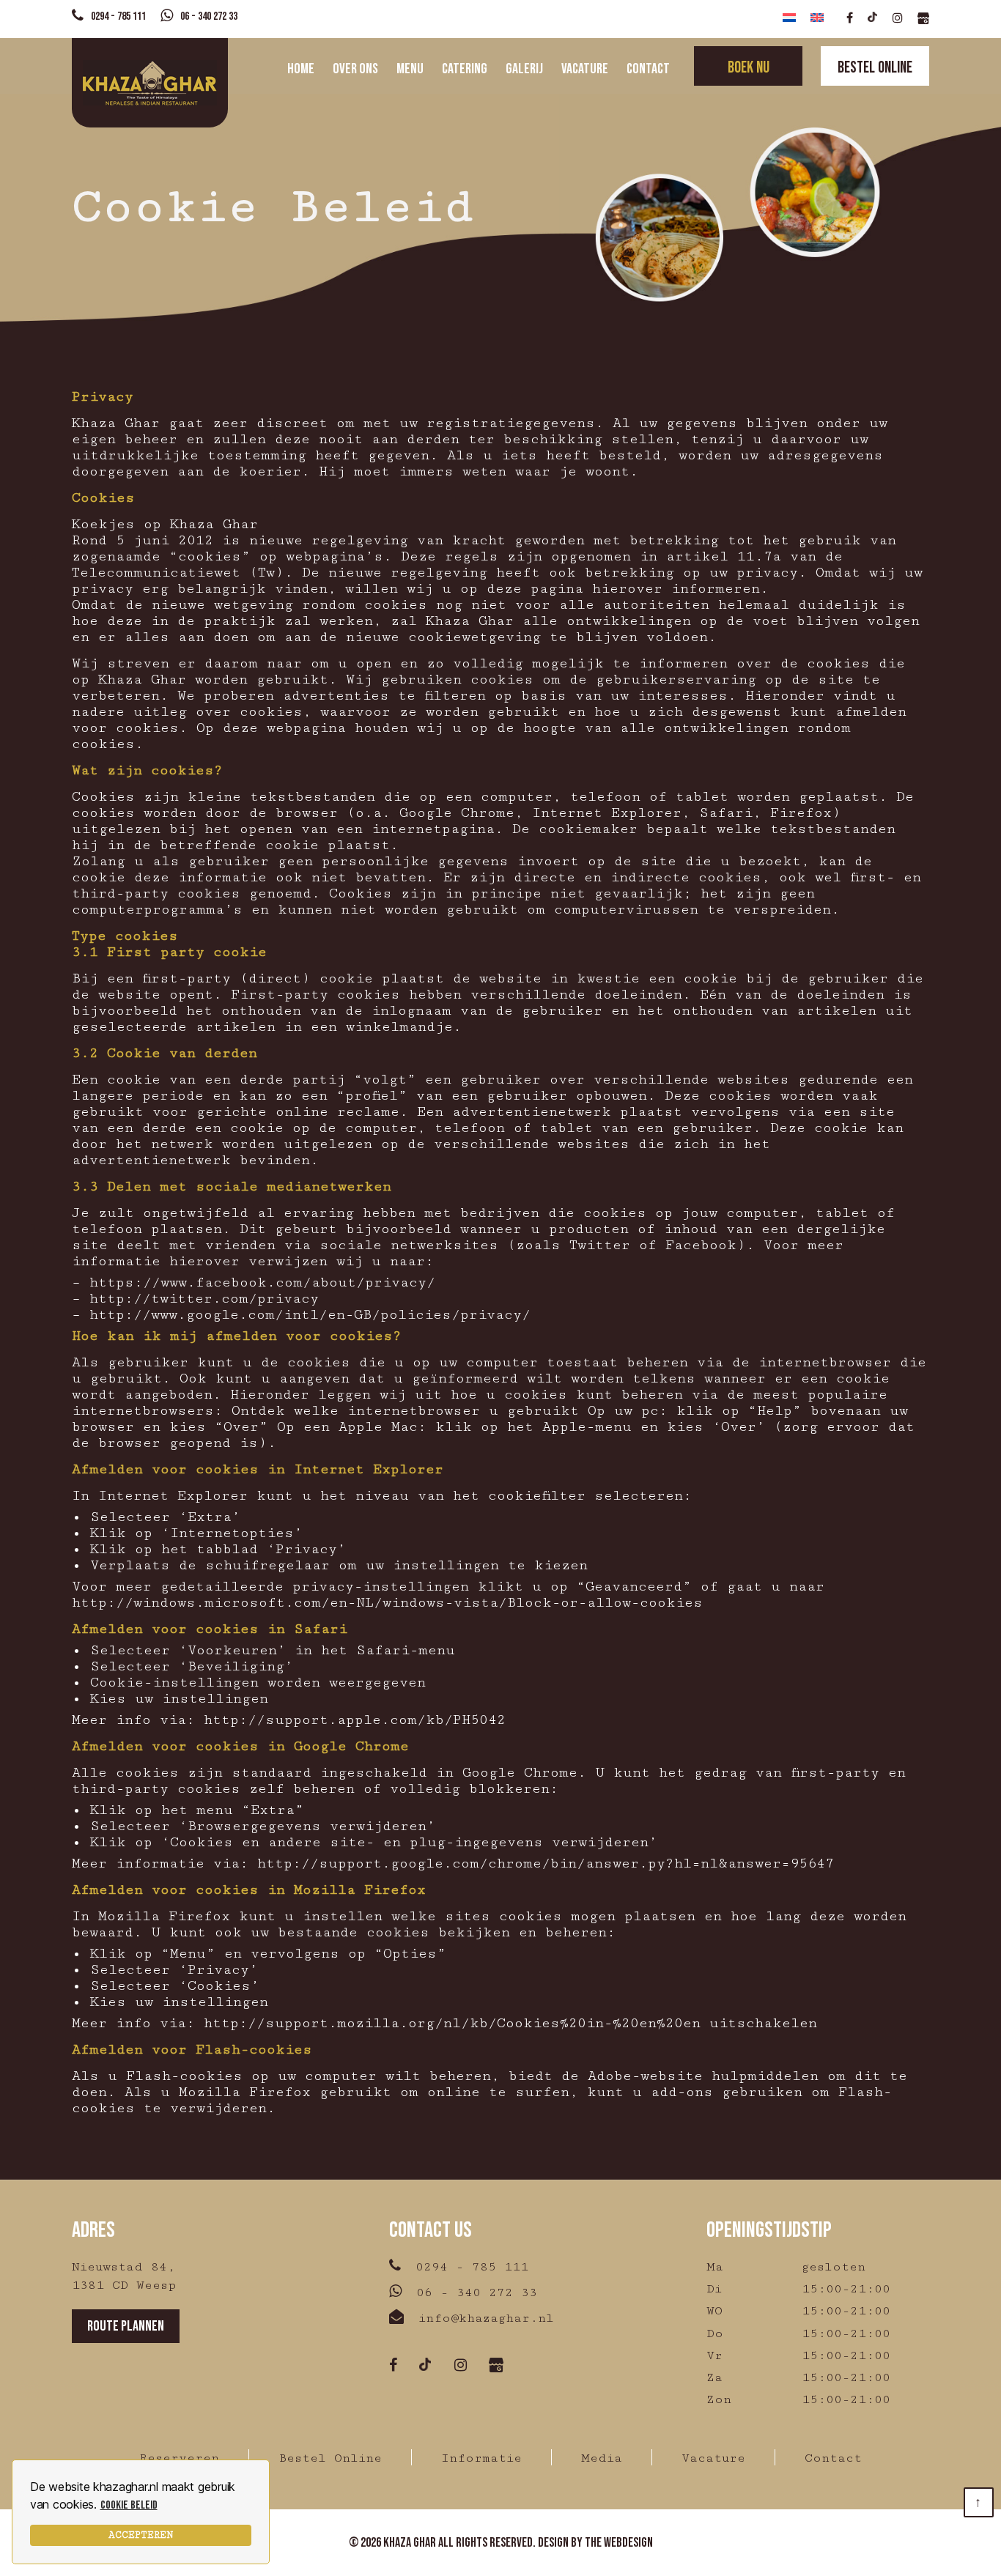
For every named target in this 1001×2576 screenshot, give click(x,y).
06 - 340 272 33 (209, 16)
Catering (465, 69)
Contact (648, 69)
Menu (410, 69)
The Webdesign (619, 2543)
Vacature (585, 69)
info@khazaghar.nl (486, 2318)
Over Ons (355, 69)
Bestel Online (330, 2458)
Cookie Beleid (129, 2505)
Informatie (481, 2458)
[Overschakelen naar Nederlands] (789, 19)
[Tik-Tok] (873, 19)
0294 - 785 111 (118, 16)
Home (301, 69)
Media (602, 2458)
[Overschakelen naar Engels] (817, 19)
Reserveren (179, 2458)
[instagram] (898, 19)
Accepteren (141, 2535)
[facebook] (850, 19)
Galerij (524, 69)
